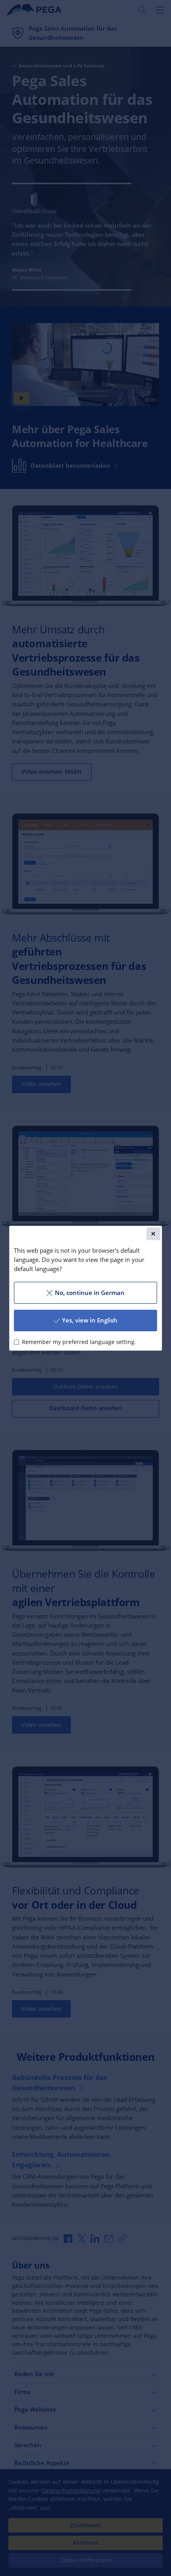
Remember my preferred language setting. (79, 1342)
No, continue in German (90, 1293)
